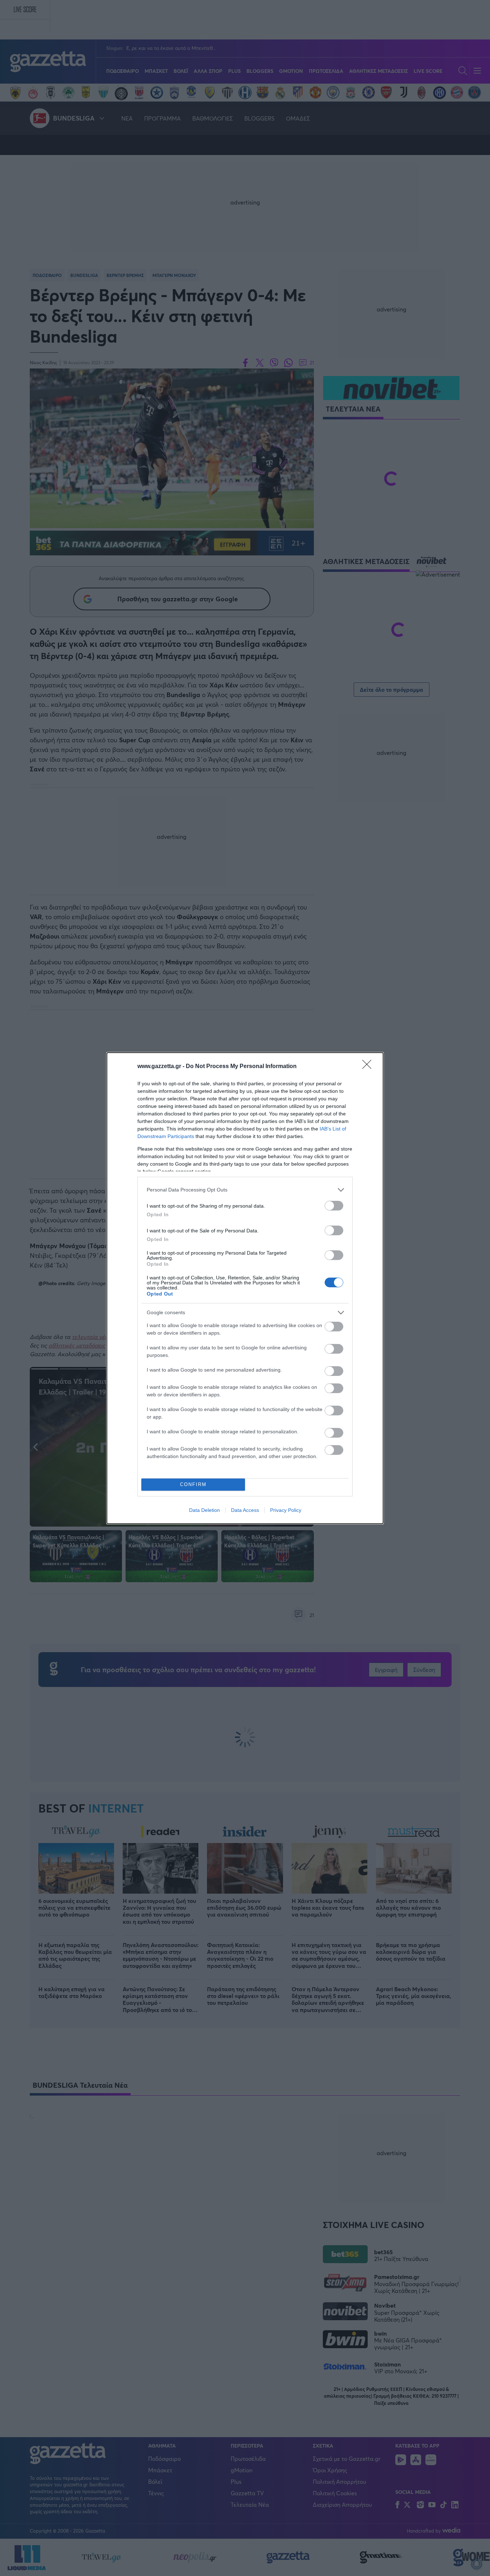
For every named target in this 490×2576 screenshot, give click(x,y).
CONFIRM (193, 1484)
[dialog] (245, 1288)
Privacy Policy (286, 1510)
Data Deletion (204, 1510)
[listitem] (245, 1190)
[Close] (369, 1067)
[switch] (334, 1206)
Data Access (245, 1510)
